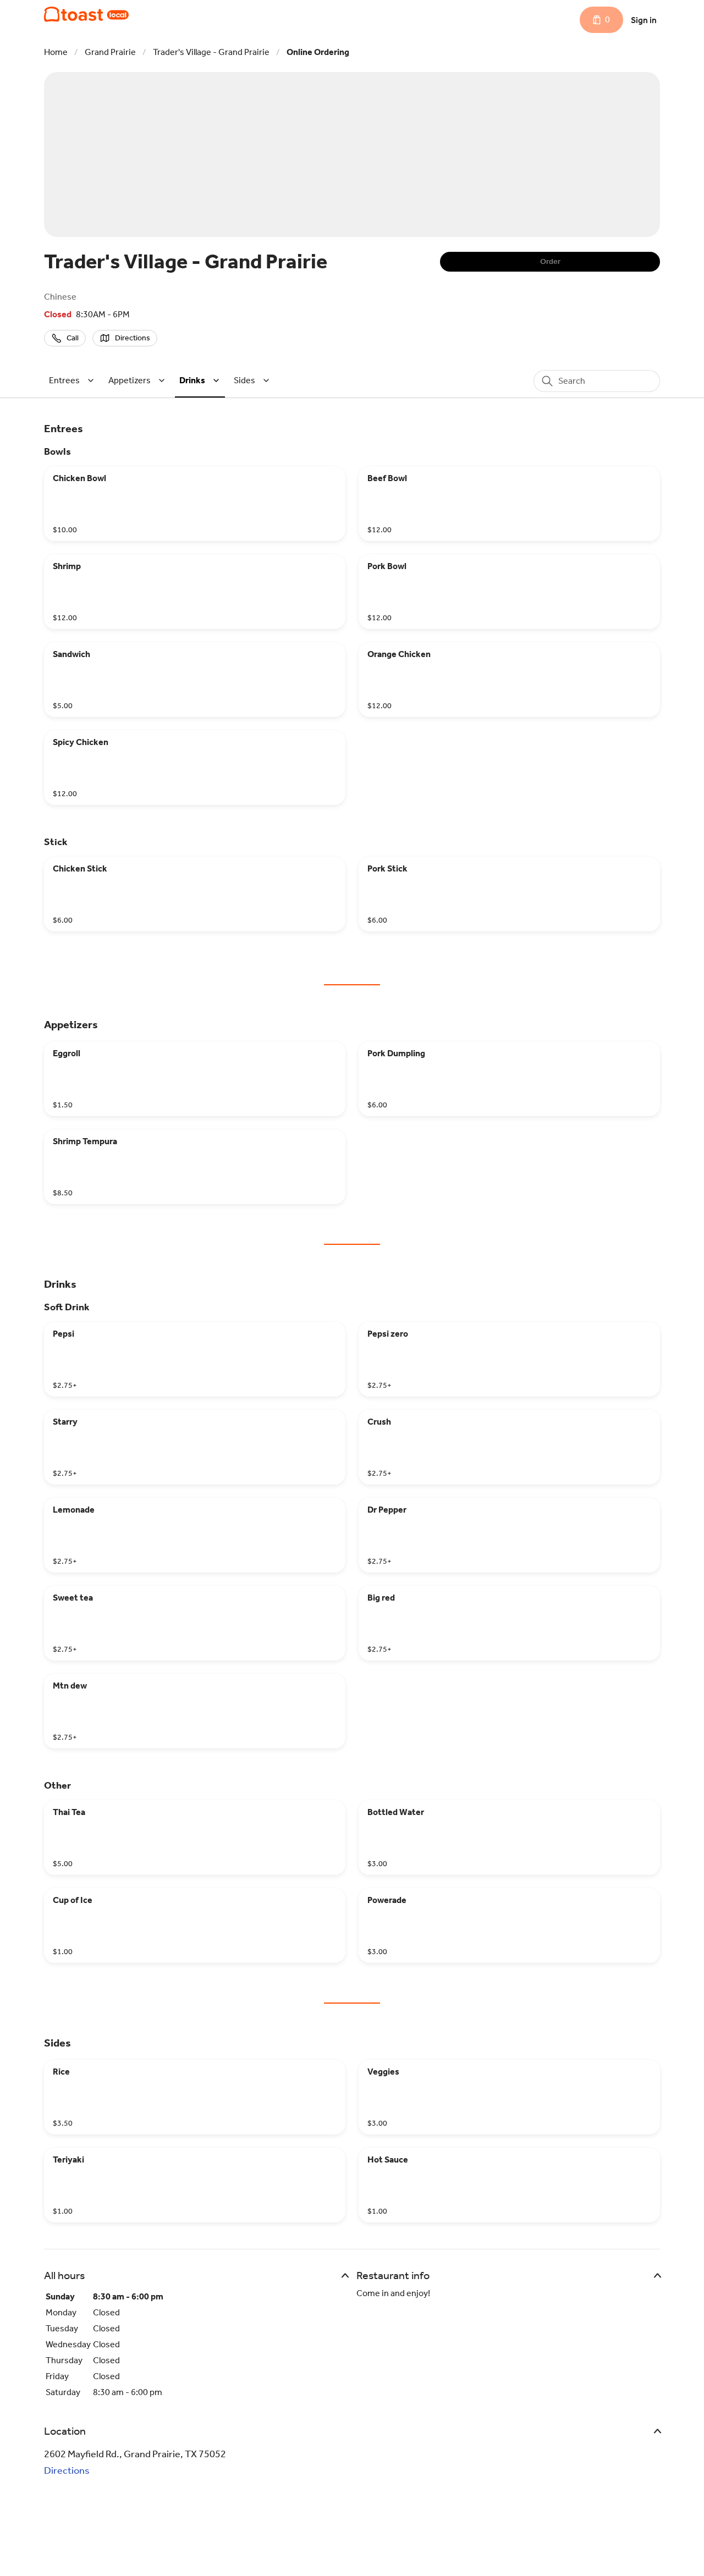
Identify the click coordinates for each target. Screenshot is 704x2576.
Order (550, 261)
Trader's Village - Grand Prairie (211, 52)
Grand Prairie (110, 52)
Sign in (644, 20)
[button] (73, 380)
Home (56, 52)
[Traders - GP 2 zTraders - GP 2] (86, 14)
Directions (67, 2470)
